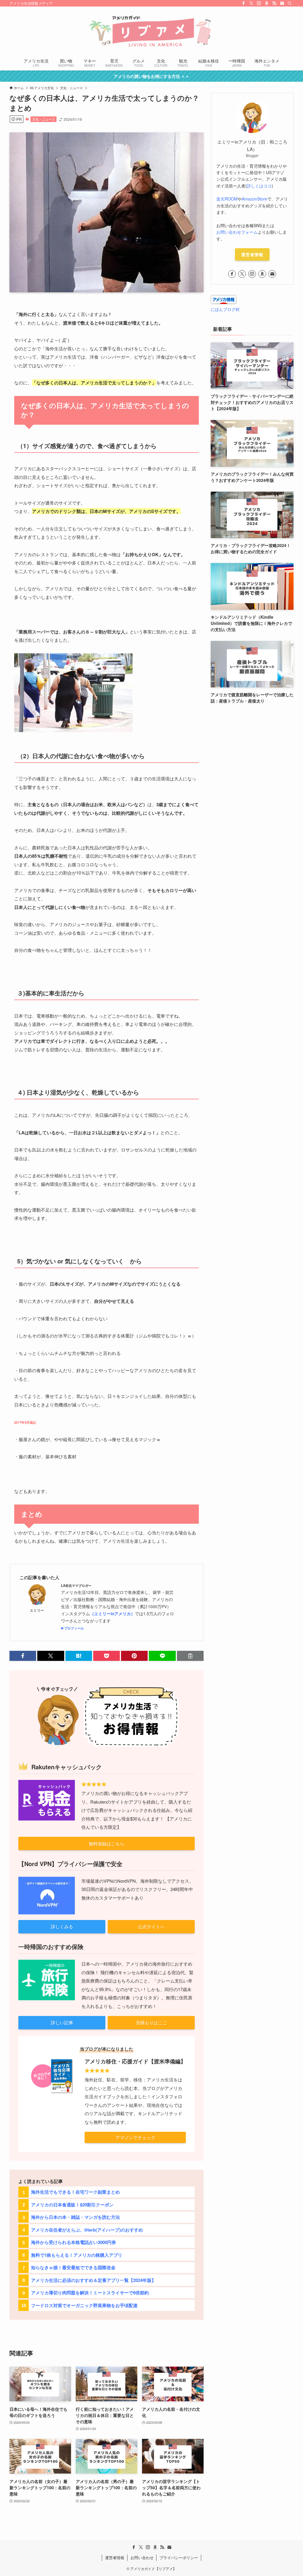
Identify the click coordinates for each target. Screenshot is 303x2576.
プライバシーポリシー (179, 2557)
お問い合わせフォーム (237, 232)
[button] (23, 1656)
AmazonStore (254, 199)
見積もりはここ (151, 2022)
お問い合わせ (142, 2557)
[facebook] (244, 3)
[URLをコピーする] (190, 1656)
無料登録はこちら (107, 1843)
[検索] (290, 3)
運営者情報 (252, 254)
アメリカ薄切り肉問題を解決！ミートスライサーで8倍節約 (90, 2293)
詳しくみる (62, 1926)
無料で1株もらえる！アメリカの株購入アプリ (77, 2255)
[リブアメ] (151, 31)
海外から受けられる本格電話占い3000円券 (74, 2242)
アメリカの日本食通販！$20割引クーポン (72, 2205)
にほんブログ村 (225, 309)
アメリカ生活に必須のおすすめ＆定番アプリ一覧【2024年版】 (94, 2280)
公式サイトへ (151, 1926)
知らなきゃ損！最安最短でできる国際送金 (73, 2267)
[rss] (274, 3)
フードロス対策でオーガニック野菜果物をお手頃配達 (84, 2305)
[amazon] (267, 3)
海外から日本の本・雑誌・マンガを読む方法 (75, 2217)
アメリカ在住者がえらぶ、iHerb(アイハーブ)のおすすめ (87, 2230)
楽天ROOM (227, 199)
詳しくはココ (259, 186)
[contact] (282, 3)
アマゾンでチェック (135, 2137)
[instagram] (259, 3)
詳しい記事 (62, 2022)
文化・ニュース (44, 119)
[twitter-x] (251, 3)
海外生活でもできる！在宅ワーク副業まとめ (75, 2192)
